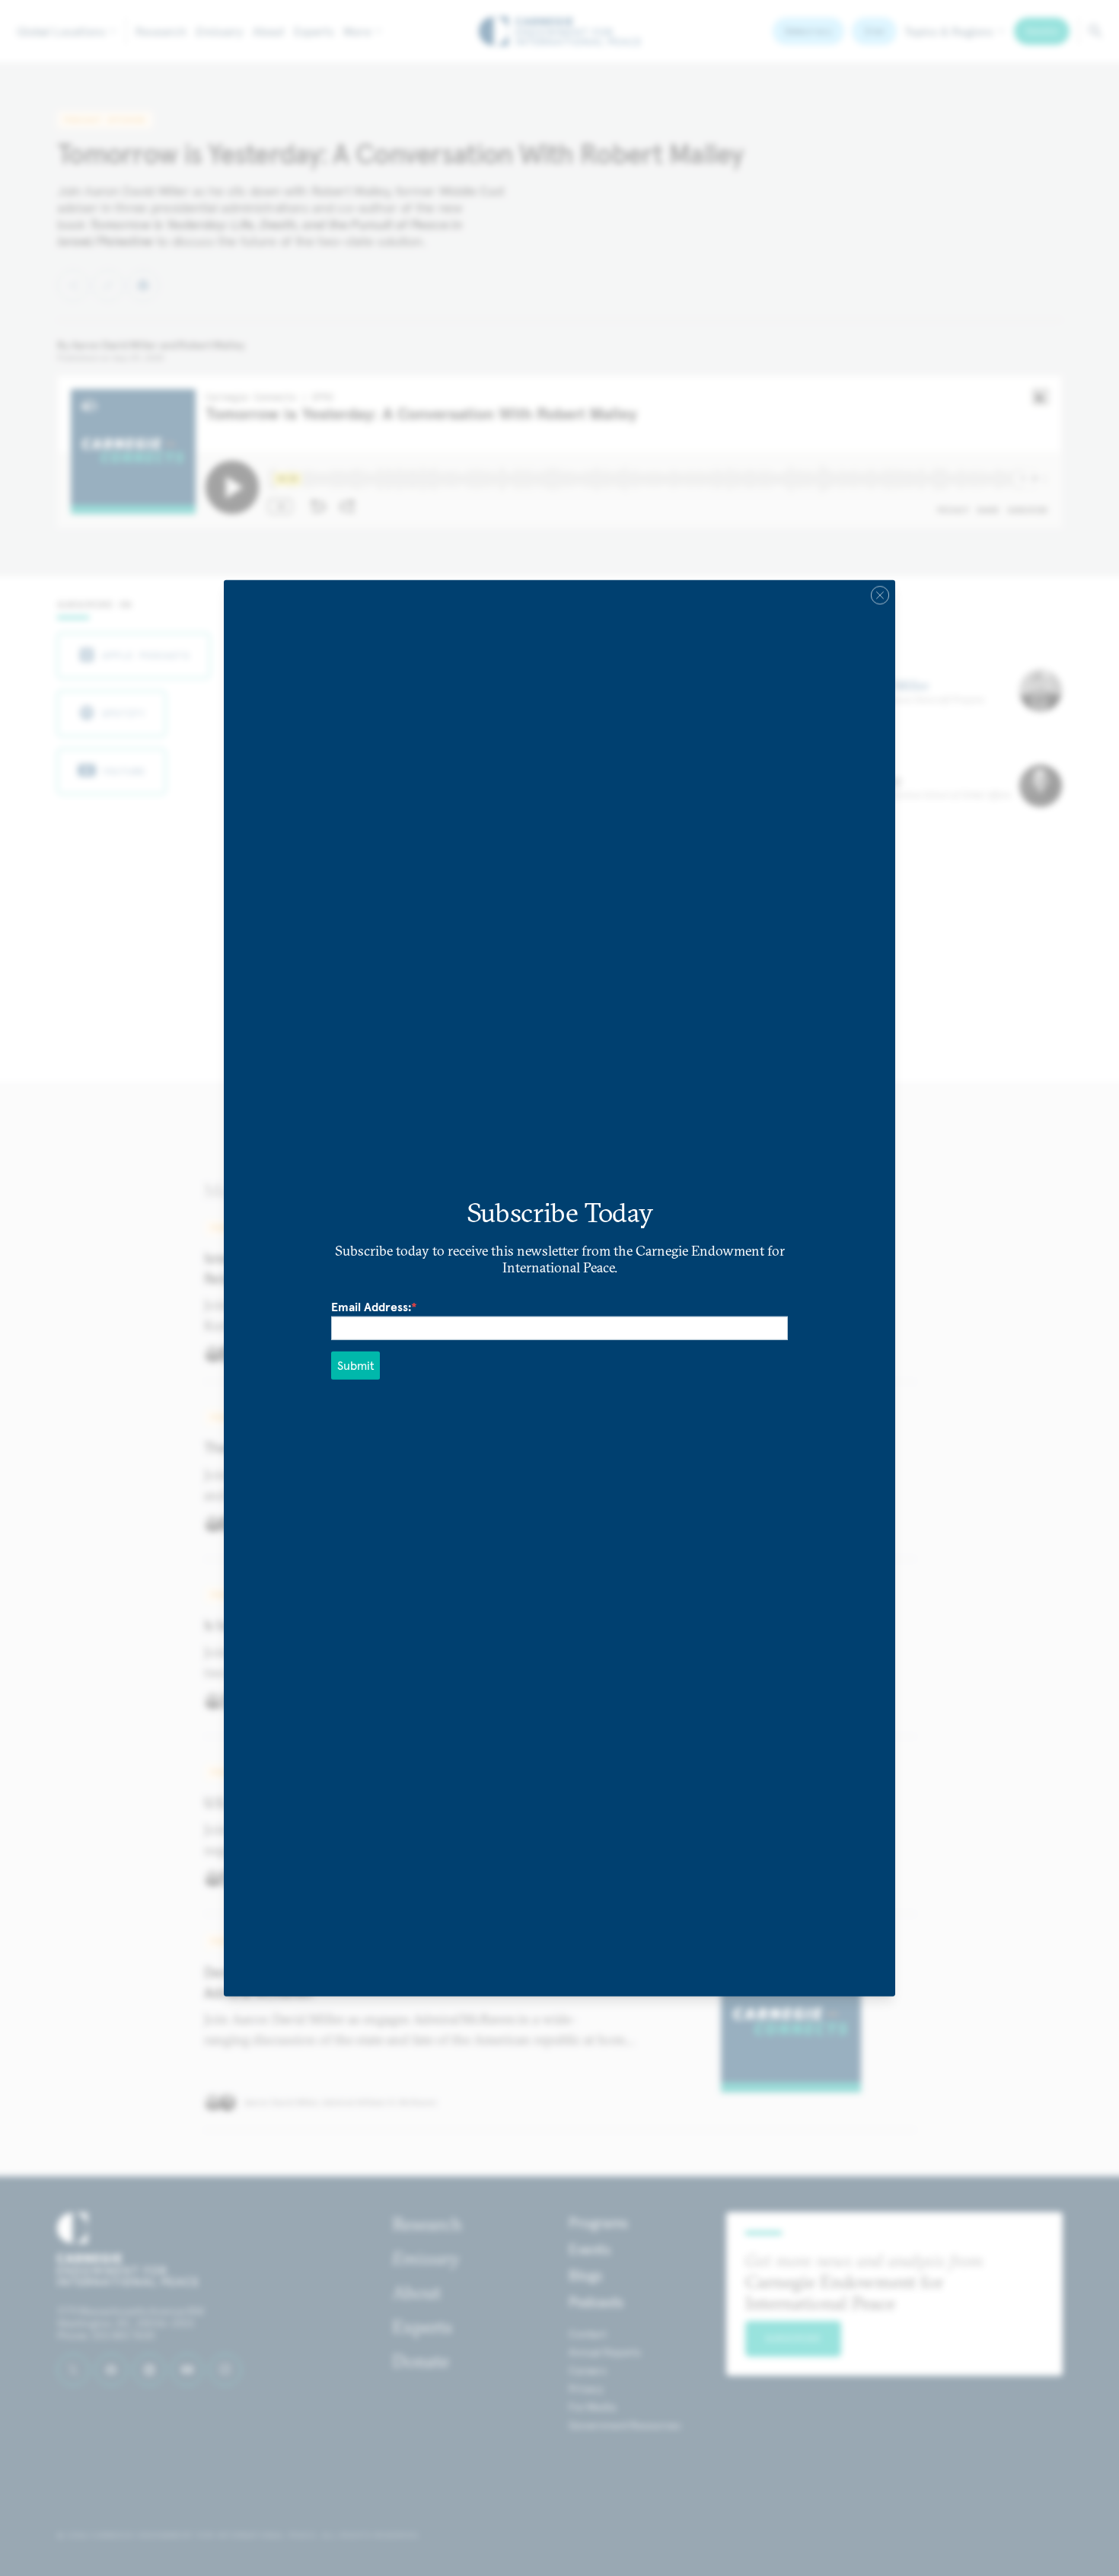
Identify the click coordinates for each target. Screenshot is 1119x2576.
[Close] (880, 595)
